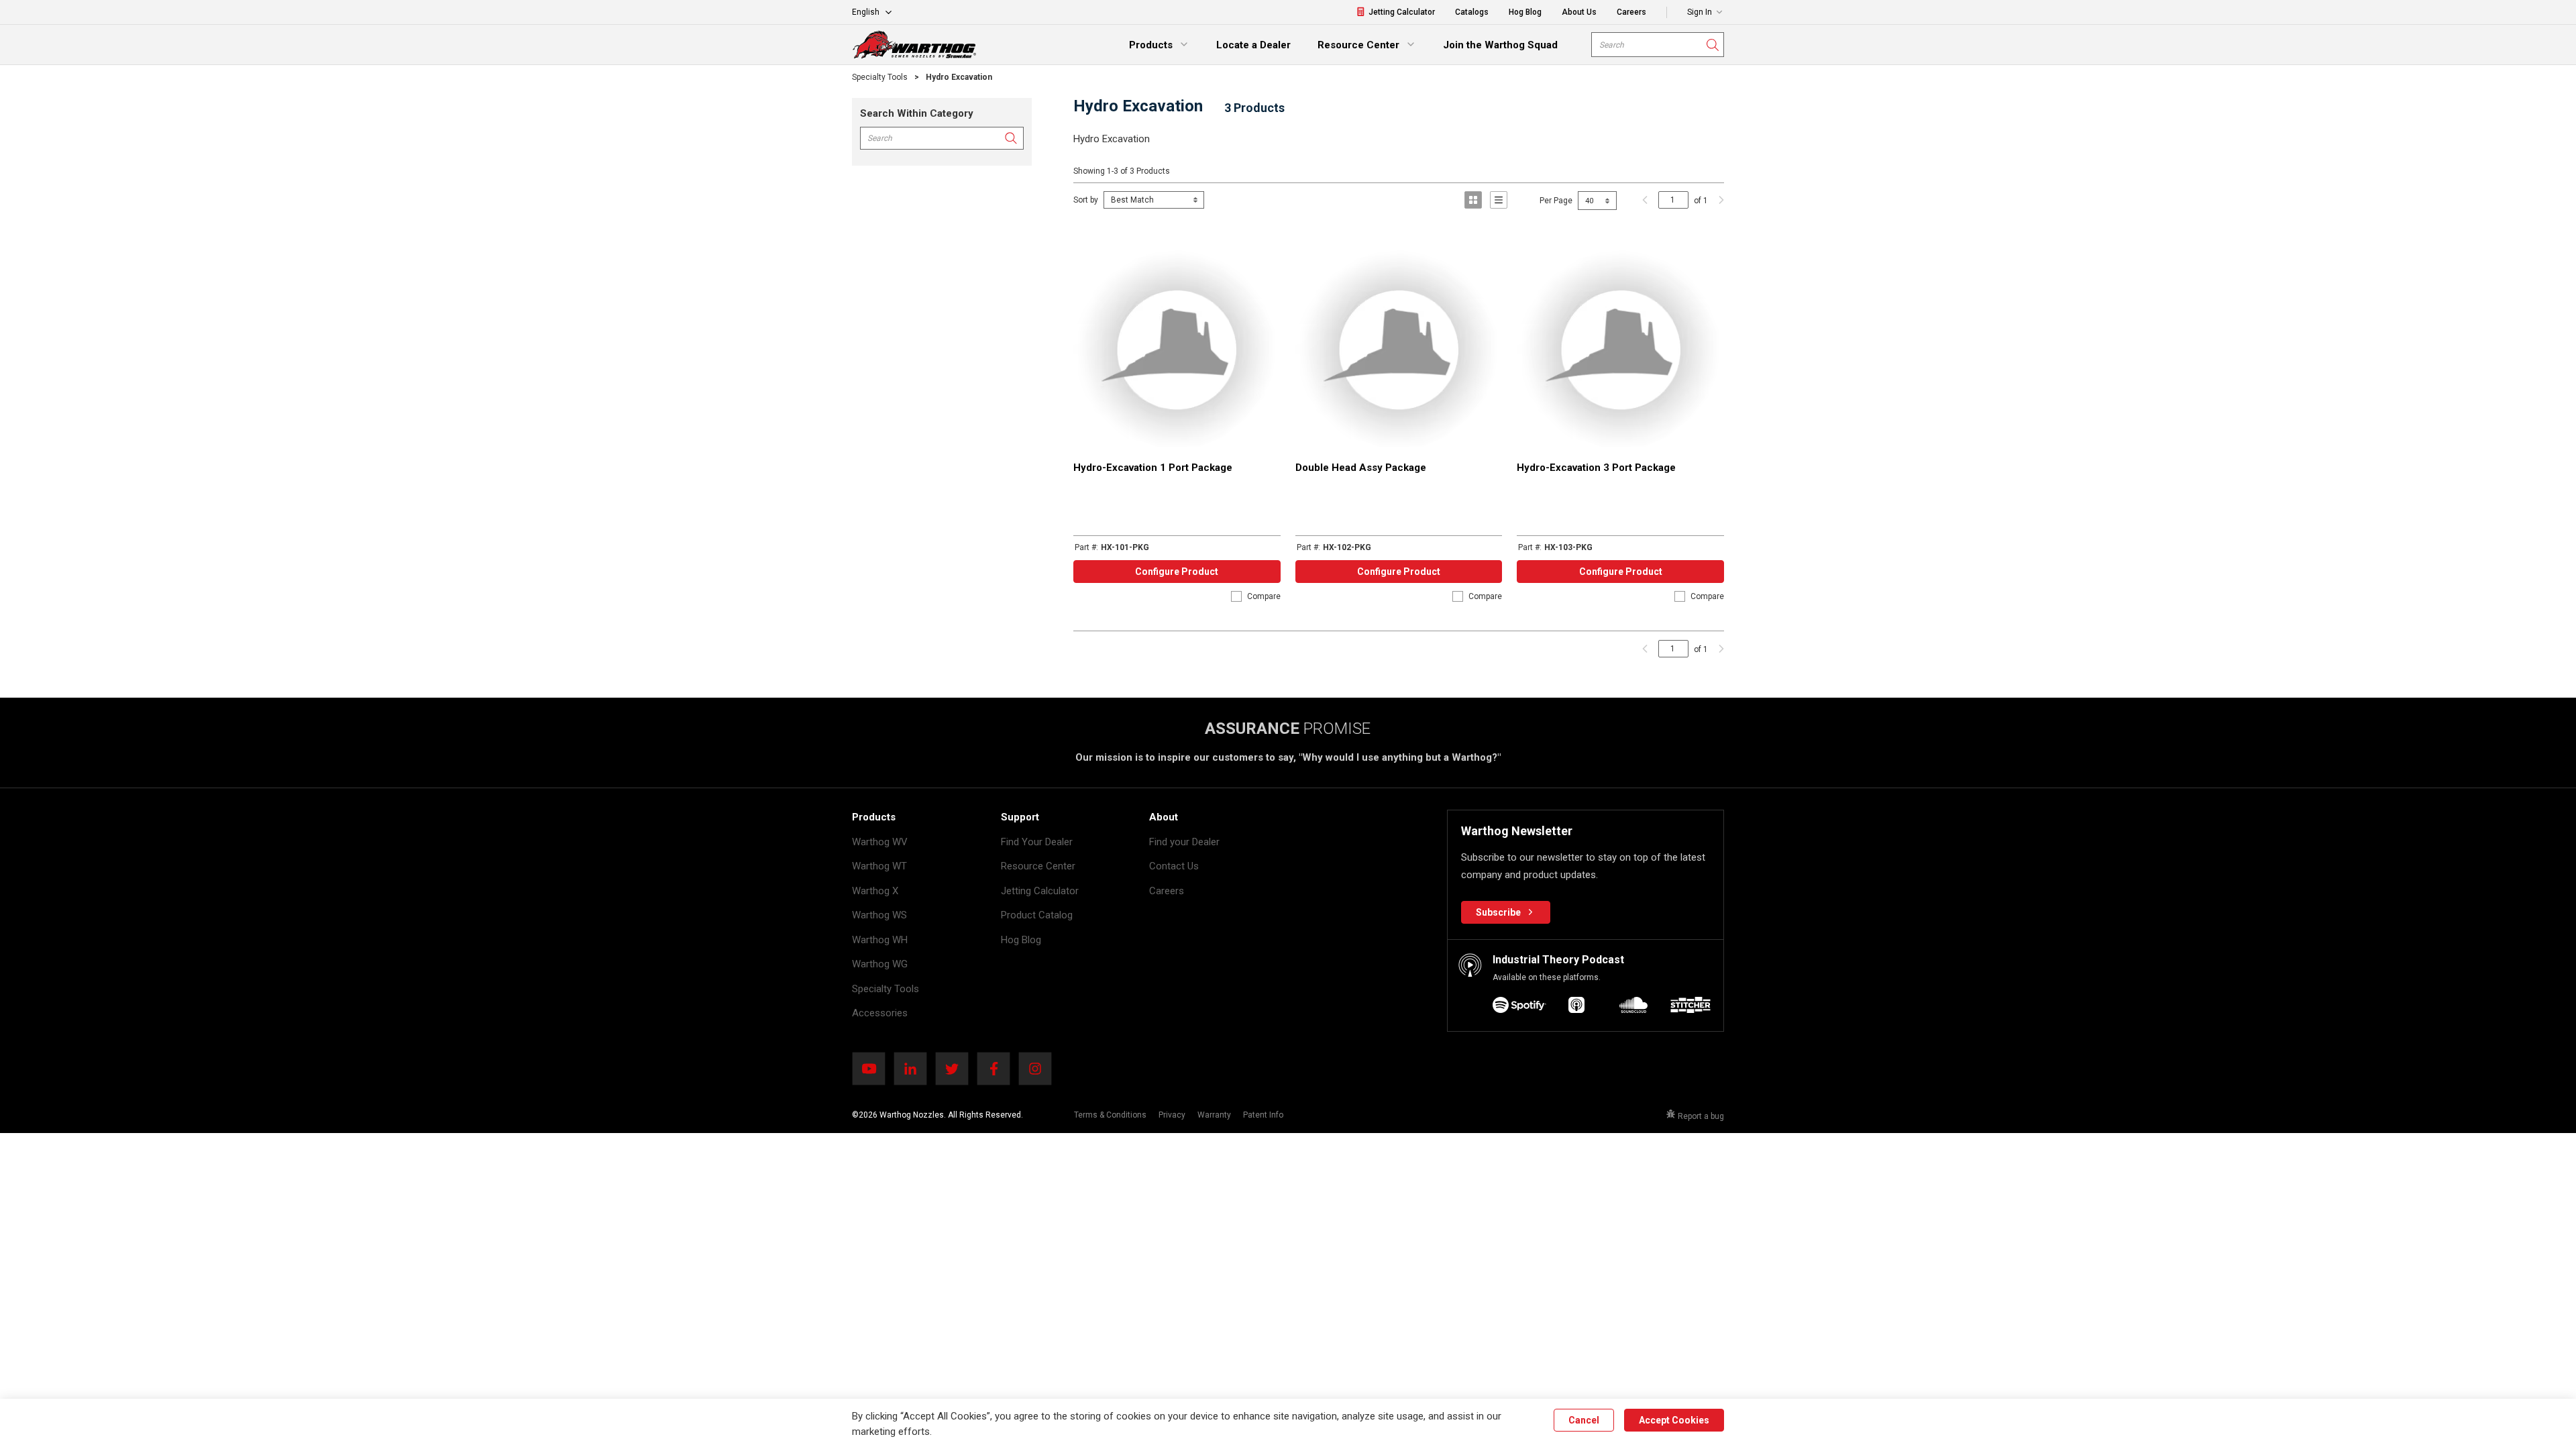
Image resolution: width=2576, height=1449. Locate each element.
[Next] (1718, 200)
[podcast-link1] (1576, 1007)
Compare (1264, 596)
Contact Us (1174, 866)
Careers (1167, 891)
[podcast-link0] (1519, 1007)
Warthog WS (879, 915)
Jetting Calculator (1040, 891)
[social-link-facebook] (998, 1069)
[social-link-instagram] (1039, 1069)
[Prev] (1645, 200)
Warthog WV (880, 842)
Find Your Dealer (1037, 842)
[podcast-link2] (1633, 1007)
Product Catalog (1037, 915)
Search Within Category (917, 113)
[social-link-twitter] (956, 1069)
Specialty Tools (885, 989)
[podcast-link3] (1690, 1007)
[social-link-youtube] (873, 1069)
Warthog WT (879, 866)
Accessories (880, 1013)
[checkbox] (1236, 596)
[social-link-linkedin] (914, 1069)
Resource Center (1038, 866)
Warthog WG (880, 964)
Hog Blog (1021, 940)
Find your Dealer (1184, 842)
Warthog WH (880, 940)
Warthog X (875, 891)
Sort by (1086, 200)
